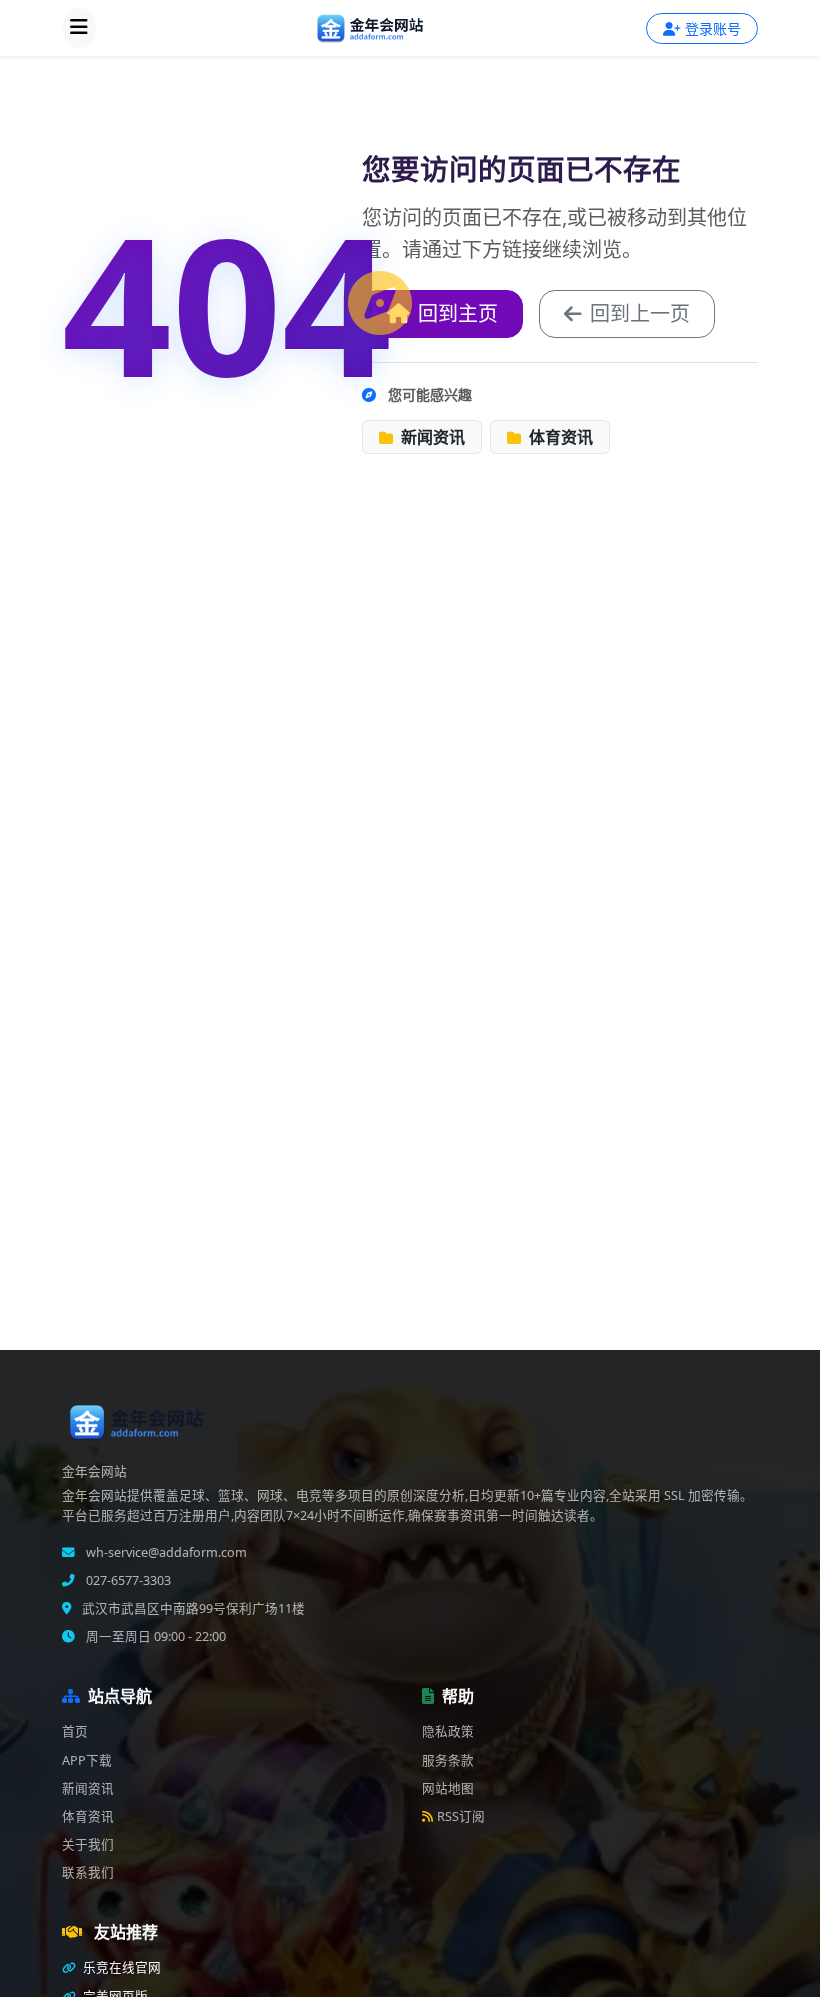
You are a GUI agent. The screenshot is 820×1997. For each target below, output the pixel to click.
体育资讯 (559, 437)
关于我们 (88, 1844)
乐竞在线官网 (120, 1967)
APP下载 (87, 1760)
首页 (75, 1731)
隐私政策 (448, 1731)
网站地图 (448, 1788)
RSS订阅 (461, 1816)
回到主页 (458, 313)
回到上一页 (640, 313)
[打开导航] (79, 28)
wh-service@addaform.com (165, 1552)
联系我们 (88, 1872)
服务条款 (448, 1760)
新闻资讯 (431, 437)
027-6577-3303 (127, 1580)
